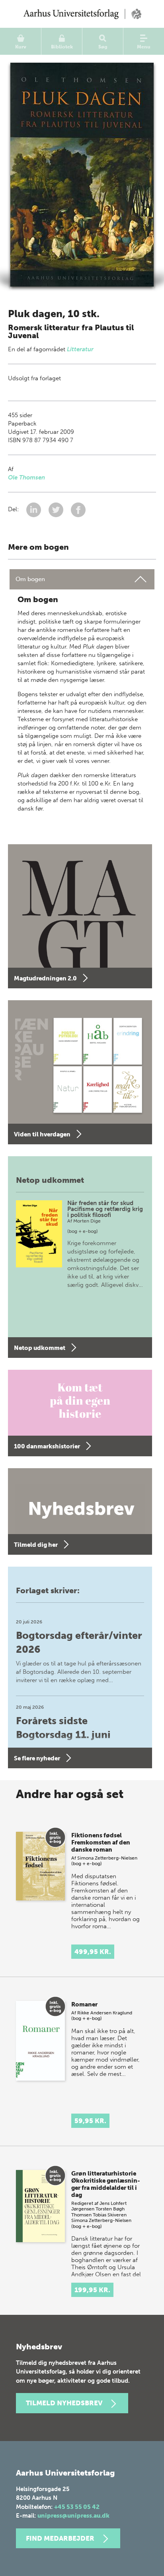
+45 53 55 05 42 (77, 2507)
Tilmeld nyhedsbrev (64, 2403)
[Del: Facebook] (78, 509)
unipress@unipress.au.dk (73, 2516)
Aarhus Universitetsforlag (82, 14)
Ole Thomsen (26, 477)
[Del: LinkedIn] (34, 509)
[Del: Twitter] (57, 509)
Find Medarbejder (60, 2538)
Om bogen (30, 579)
